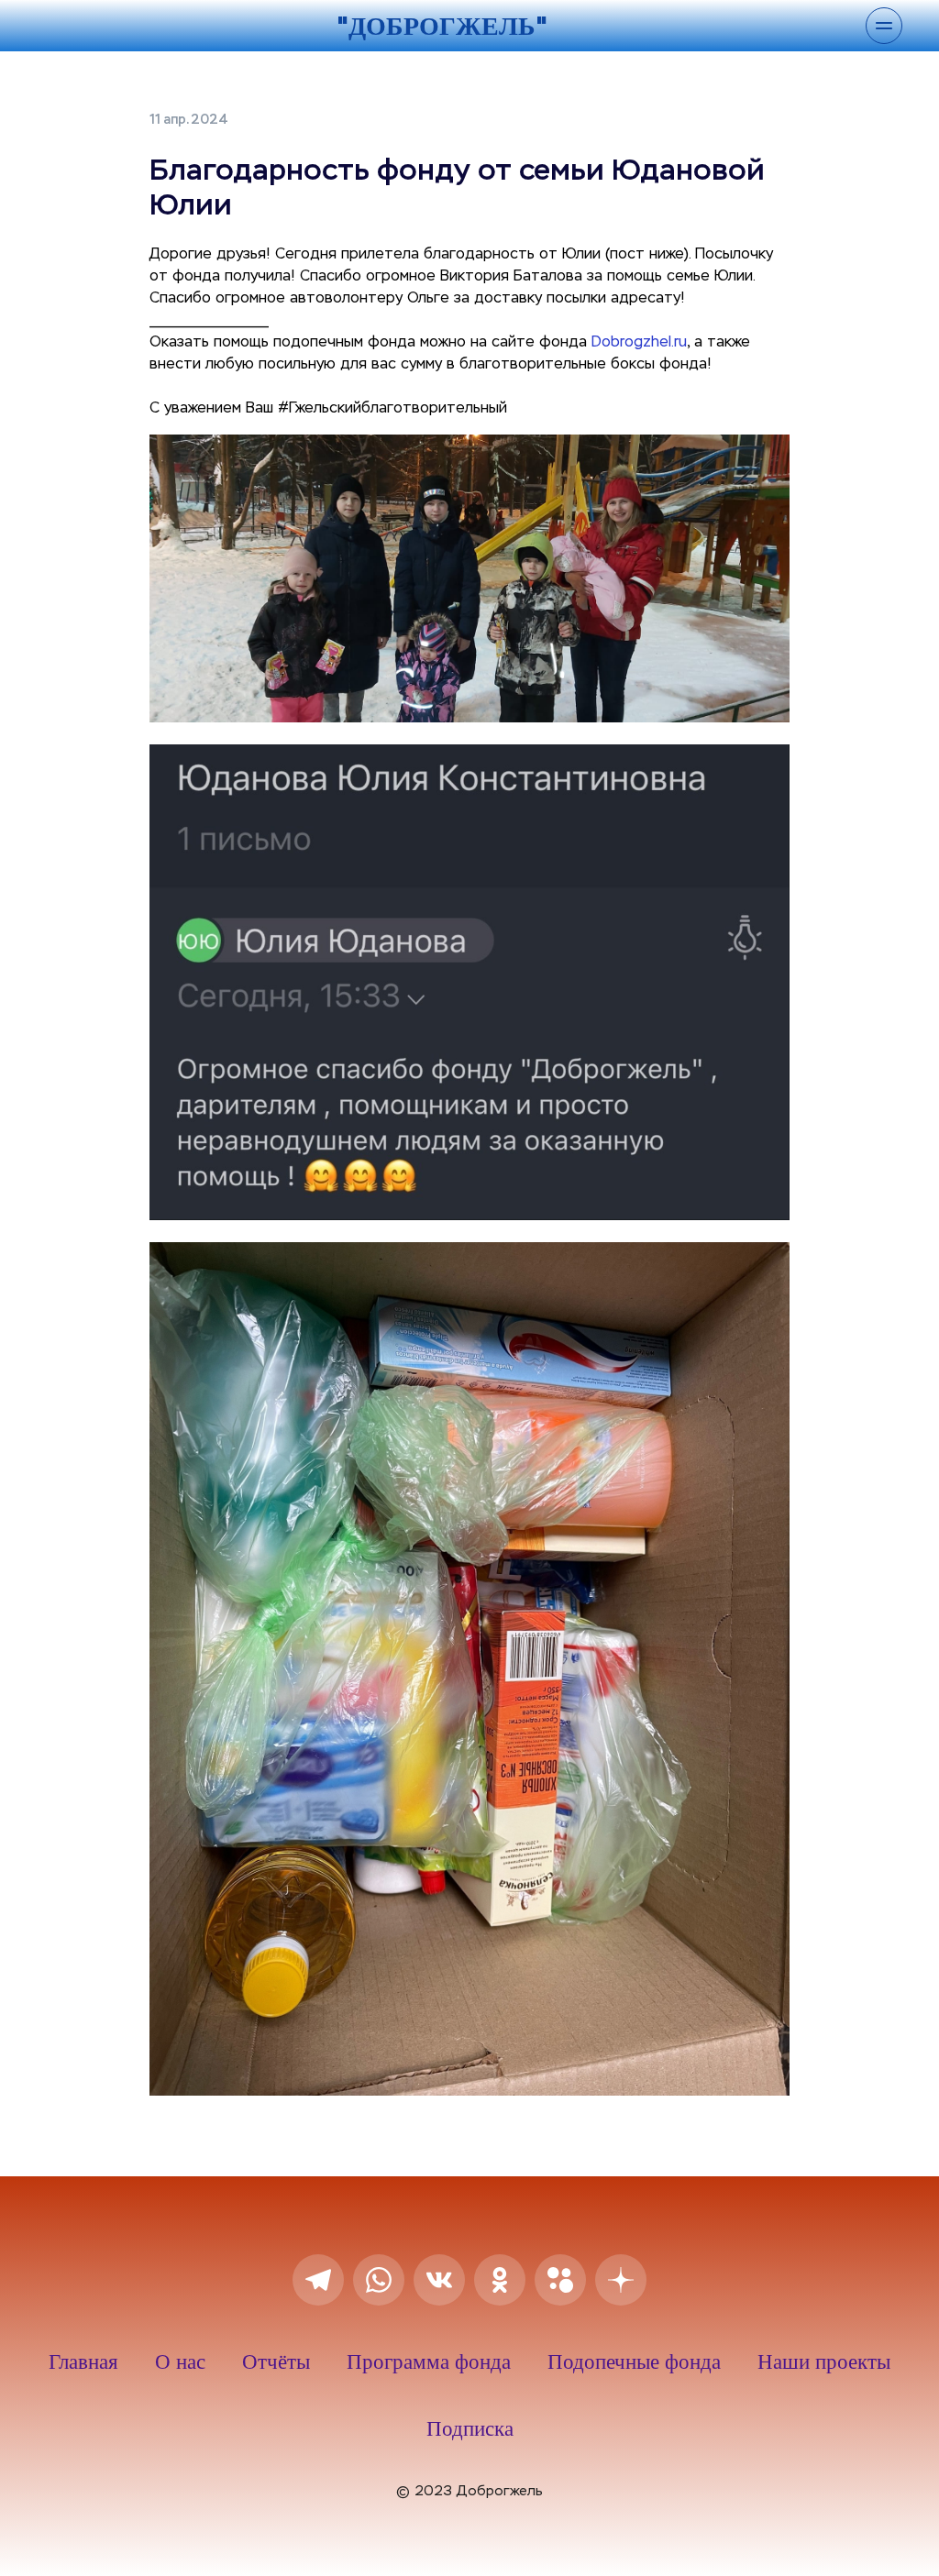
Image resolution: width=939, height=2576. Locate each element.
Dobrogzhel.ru (639, 343)
